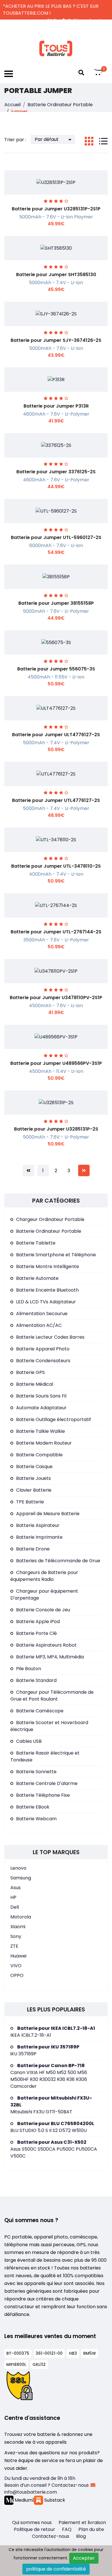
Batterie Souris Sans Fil (41, 1396)
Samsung (21, 1878)
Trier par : (15, 140)
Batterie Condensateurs (43, 1361)
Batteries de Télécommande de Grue (58, 1561)
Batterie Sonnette (36, 1772)
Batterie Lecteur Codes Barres (50, 1337)
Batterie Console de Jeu (43, 1610)
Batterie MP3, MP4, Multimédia (50, 1657)
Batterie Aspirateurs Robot (46, 1645)
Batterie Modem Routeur (44, 1443)
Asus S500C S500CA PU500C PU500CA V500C (54, 2149)
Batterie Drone (33, 1549)
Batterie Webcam (36, 1819)
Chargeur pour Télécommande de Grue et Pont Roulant (52, 1696)
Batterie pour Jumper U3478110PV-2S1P (56, 998)
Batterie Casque (34, 1467)
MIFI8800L (16, 2364)
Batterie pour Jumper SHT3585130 (56, 275)
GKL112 (39, 2364)
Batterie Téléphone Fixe (43, 1795)
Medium (23, 2500)
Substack (54, 2500)
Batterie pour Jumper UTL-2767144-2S (56, 932)
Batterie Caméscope (40, 1711)
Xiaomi (18, 1927)
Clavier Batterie (34, 1490)
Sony (16, 1936)
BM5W (90, 2353)
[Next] (84, 1170)
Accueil (12, 105)
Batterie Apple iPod (38, 1622)
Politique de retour (34, 2529)
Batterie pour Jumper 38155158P (56, 603)
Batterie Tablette (36, 1243)
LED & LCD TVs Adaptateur (46, 1302)
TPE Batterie (30, 1502)
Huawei (18, 1956)
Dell (15, 1907)
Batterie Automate (37, 1278)
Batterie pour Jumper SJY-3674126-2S (56, 340)
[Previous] (28, 1170)
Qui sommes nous (32, 2522)
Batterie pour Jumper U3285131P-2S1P (56, 209)
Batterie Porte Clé (36, 1633)
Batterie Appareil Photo (43, 1349)
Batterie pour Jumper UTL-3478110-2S (56, 866)
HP (13, 1897)
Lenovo (18, 1868)
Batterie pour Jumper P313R (56, 406)
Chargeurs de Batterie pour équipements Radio (44, 1576)
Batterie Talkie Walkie (40, 1431)
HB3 (73, 2353)
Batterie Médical (35, 1384)
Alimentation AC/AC (39, 1325)
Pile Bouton (29, 1669)
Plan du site (91, 2529)
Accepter (84, 2558)
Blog (81, 2536)
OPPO (17, 1975)
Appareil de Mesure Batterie (48, 1514)
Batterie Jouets (33, 1478)
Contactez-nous (51, 2536)
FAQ (67, 2529)
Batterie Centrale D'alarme (47, 1783)
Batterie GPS (30, 1372)
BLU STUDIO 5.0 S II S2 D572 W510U (52, 2127)
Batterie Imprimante (39, 1537)
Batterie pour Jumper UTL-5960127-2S (56, 537)
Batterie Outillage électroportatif (54, 1419)
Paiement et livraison (82, 2522)
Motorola (21, 1917)
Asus (16, 1888)
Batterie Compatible (39, 1455)
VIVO (16, 1966)
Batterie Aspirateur (38, 1525)
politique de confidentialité (56, 2569)
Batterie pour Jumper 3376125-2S (56, 472)
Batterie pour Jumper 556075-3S (56, 669)
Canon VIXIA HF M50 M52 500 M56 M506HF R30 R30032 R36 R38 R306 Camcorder (49, 2076)
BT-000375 (18, 2353)
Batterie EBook (33, 1807)
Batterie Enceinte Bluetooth (47, 1290)
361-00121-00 (49, 2353)
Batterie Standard (36, 1680)
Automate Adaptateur (41, 1408)
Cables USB (29, 1741)
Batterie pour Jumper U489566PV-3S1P (56, 1063)
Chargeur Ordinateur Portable (50, 1219)
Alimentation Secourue (42, 1314)
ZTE (14, 1946)
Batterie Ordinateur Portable (60, 105)
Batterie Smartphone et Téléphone (56, 1255)
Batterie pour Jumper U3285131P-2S (56, 1129)
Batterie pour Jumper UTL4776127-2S (56, 800)
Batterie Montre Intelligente (48, 1266)
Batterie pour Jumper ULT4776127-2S (56, 735)
